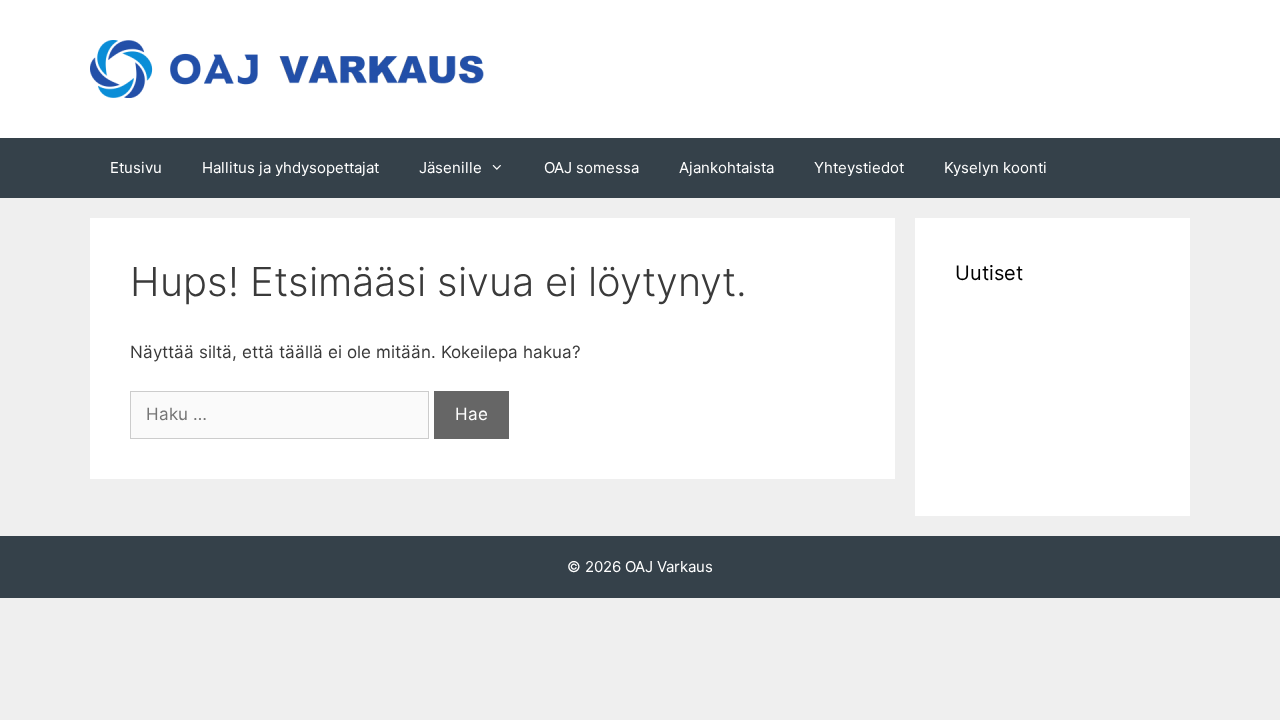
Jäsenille (450, 167)
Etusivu (136, 167)
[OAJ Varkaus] (290, 68)
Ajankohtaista (726, 167)
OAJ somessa (591, 167)
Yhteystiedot (859, 167)
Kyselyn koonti (995, 167)
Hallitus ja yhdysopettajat (290, 167)
